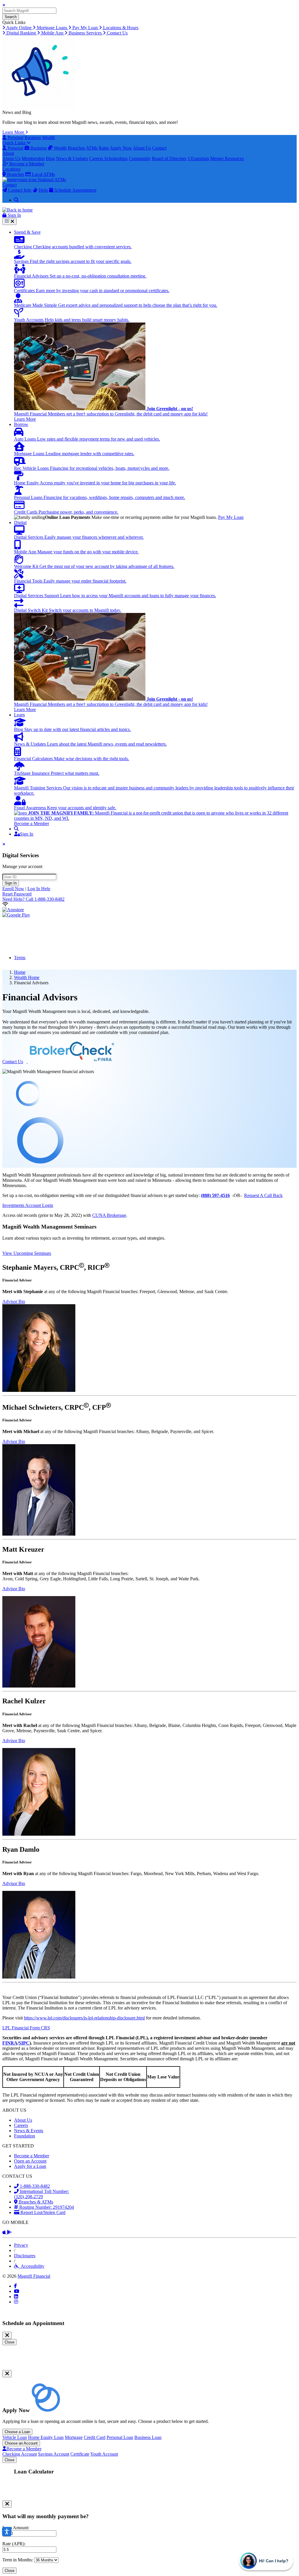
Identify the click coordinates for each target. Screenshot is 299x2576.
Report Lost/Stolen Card (42, 2212)
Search (11, 17)
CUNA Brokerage (109, 1215)
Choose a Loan (17, 2432)
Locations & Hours (120, 28)
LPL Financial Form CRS (26, 2028)
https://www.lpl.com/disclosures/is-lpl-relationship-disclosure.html (84, 2018)
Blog (50, 158)
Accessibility (32, 2266)
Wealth (48, 137)
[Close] (7, 2335)
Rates (104, 148)
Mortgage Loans (52, 28)
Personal (15, 137)
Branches (76, 148)
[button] (16, 829)
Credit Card (95, 2437)
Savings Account (54, 2454)
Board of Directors (169, 158)
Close (9, 2342)
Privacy (21, 2245)
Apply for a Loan (30, 2166)
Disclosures (25, 2256)
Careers (97, 158)
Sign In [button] (14, 215)
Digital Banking (21, 33)
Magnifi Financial (34, 2276)
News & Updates (72, 158)
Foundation (25, 2136)
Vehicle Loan (15, 2437)
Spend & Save (27, 232)
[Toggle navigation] (9, 221)
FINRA (10, 2043)
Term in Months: (18, 2560)
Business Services (85, 33)
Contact (159, 148)
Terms (20, 958)
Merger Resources (227, 158)
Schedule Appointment (75, 190)
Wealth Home (27, 977)
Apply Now (121, 148)
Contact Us (117, 33)
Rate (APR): (14, 2544)
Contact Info (19, 190)
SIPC (24, 2043)
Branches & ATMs (35, 2202)
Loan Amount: (16, 2528)
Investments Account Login (28, 1205)
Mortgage (74, 2437)
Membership (33, 158)
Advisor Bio (14, 1301)
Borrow (21, 424)
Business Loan (148, 2437)
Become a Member (26, 164)
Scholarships (116, 158)
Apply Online (19, 28)
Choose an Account (21, 2443)
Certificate (80, 2454)
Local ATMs (43, 174)
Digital (20, 523)
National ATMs (51, 180)
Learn (19, 715)
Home (20, 972)
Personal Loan (120, 2437)
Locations (11, 169)
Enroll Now (13, 889)
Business (33, 137)
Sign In (11, 883)
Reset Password (17, 894)
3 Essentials (198, 158)
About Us (142, 148)
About (8, 153)
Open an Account (30, 2161)
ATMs (92, 148)
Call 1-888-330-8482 (33, 899)
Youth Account (104, 2454)
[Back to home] (18, 210)
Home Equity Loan (46, 2437)
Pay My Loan (85, 28)
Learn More (14, 132)
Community (140, 158)
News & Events (29, 2131)
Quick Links (14, 143)
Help (43, 190)
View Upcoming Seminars (27, 1253)
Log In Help (39, 889)
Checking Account (20, 2454)
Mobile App (52, 33)
